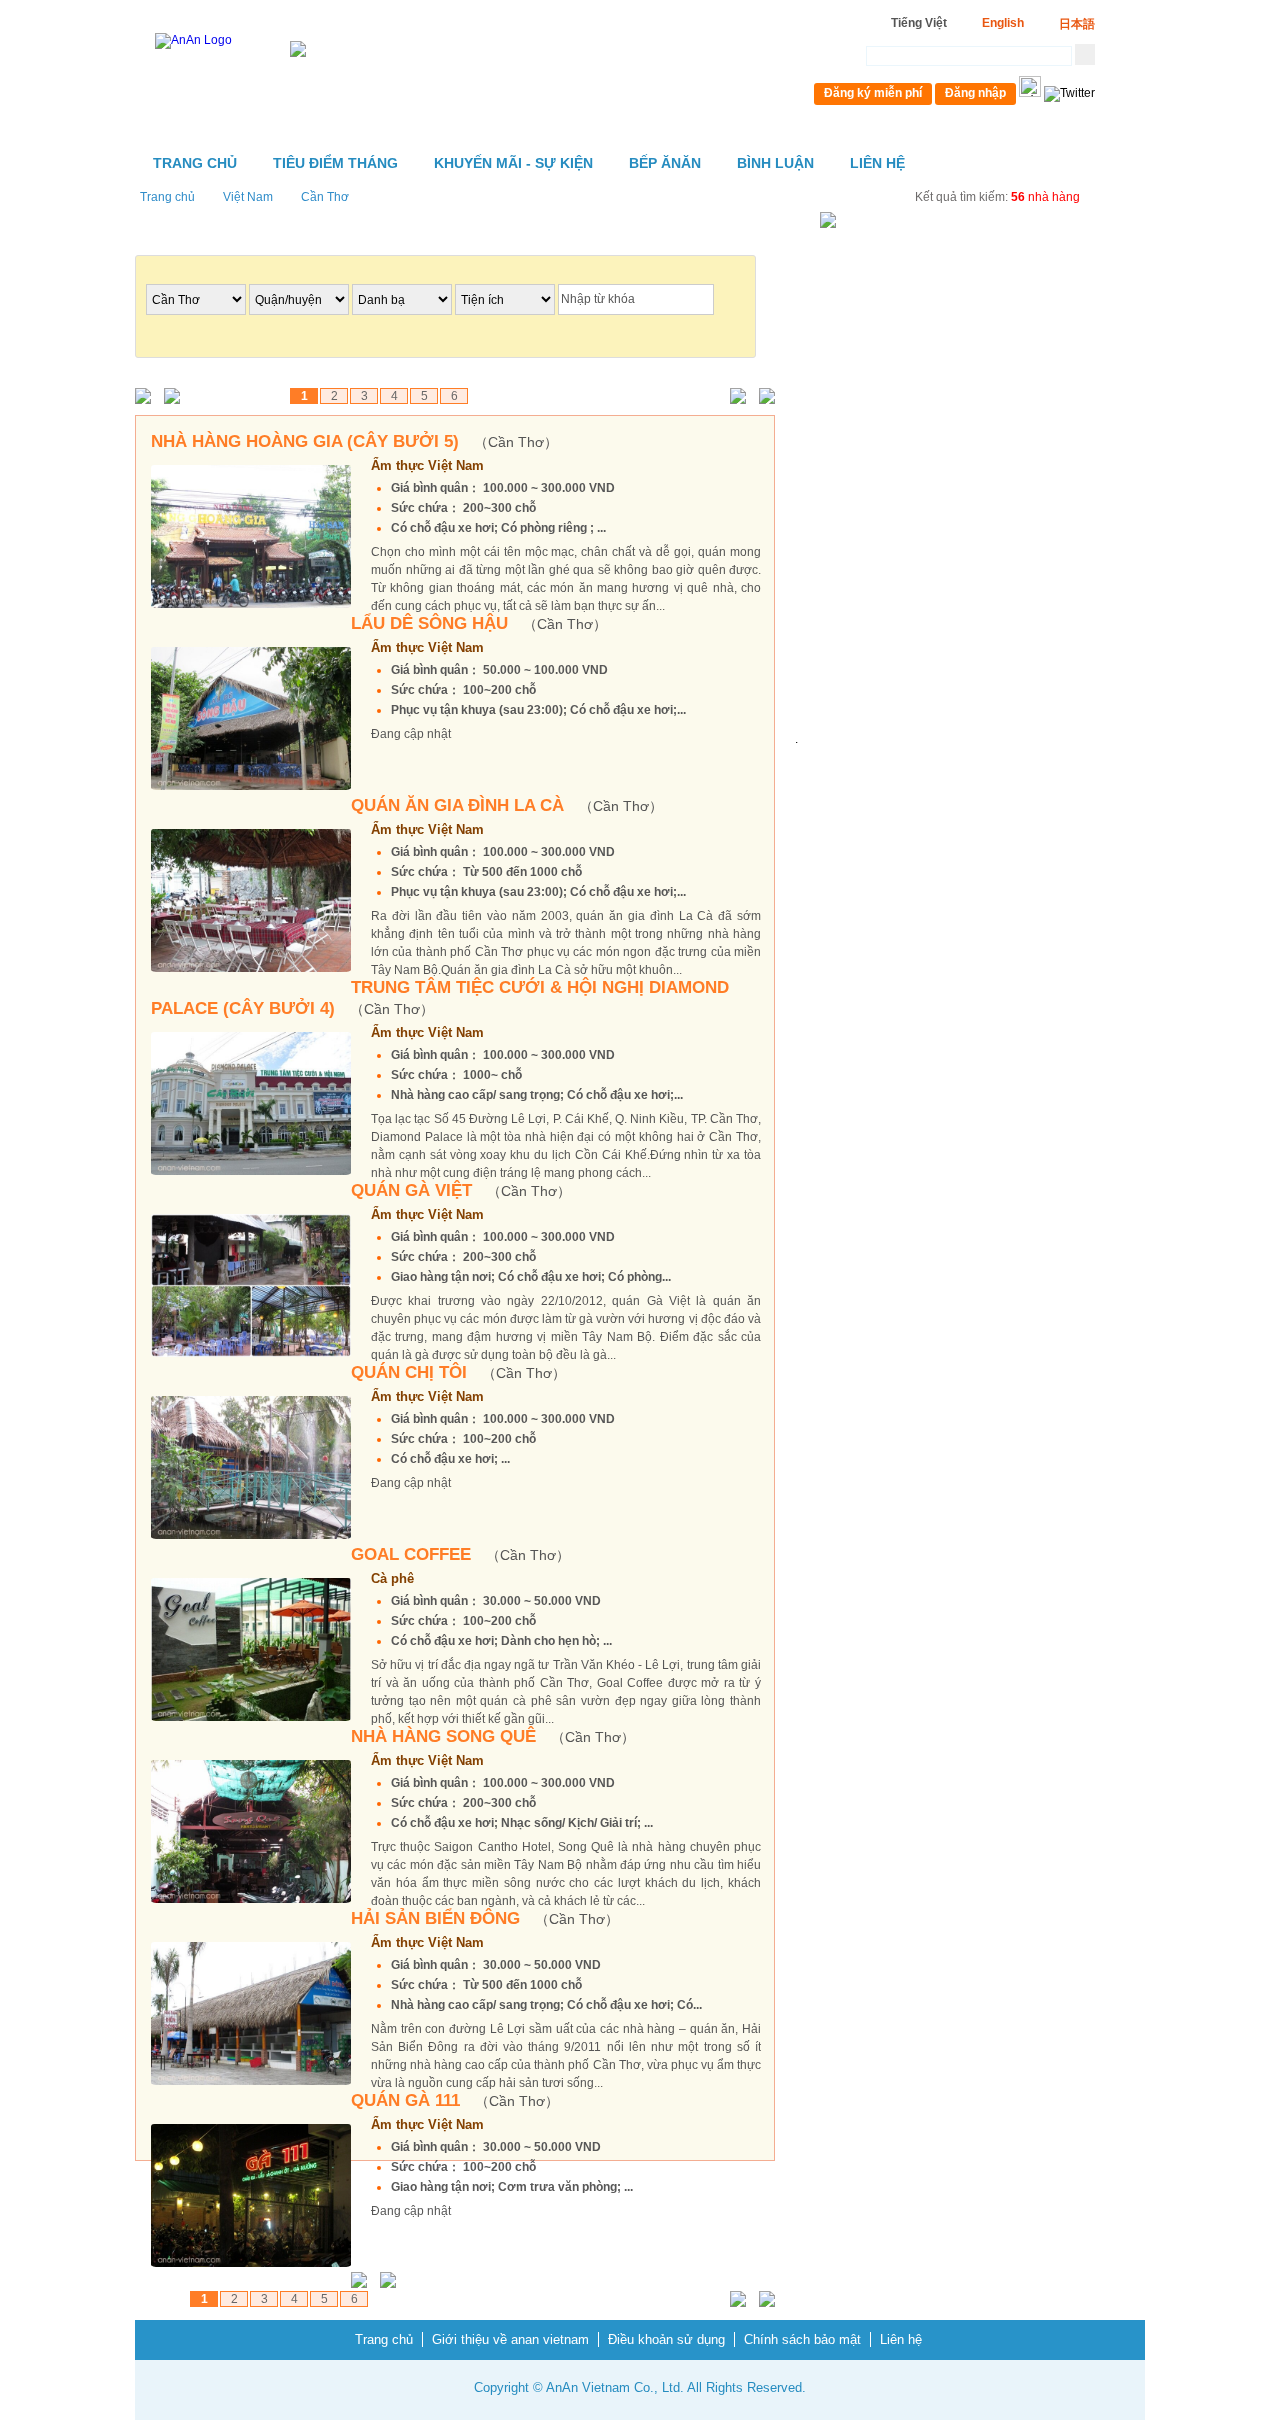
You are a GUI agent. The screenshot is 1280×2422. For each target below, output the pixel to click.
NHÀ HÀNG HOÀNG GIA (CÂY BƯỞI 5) (354, 441)
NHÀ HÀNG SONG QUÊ (493, 1736)
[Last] (762, 397)
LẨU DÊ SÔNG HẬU (479, 623)
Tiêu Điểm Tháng (335, 163)
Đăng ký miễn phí (873, 93)
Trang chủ (195, 163)
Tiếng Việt (919, 23)
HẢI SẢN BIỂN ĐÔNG (485, 1918)
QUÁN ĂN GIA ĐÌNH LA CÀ (507, 805)
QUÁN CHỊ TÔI (458, 1372)
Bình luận (775, 163)
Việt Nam (248, 197)
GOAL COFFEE (460, 1554)
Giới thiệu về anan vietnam (510, 2339)
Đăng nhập (975, 93)
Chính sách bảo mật (802, 2339)
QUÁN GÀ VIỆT (461, 1190)
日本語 (1077, 24)
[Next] (733, 397)
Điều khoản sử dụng (666, 2339)
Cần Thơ (325, 197)
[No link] (147, 397)
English (1003, 23)
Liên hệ (877, 163)
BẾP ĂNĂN (665, 163)
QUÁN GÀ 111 (455, 2100)
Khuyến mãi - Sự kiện (513, 163)
